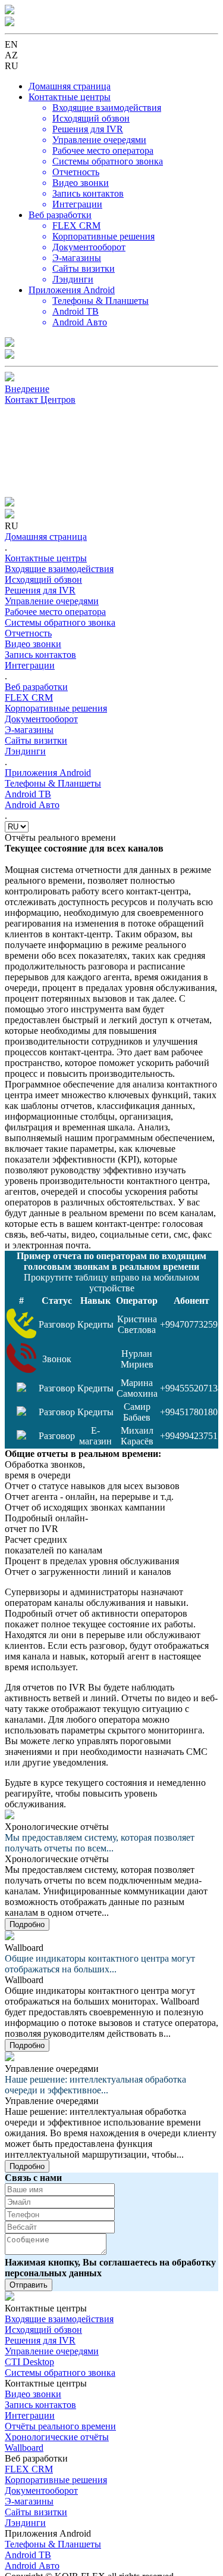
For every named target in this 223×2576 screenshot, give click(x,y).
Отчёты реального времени (60, 2426)
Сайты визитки (36, 2512)
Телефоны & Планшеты (53, 2544)
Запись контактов (40, 2405)
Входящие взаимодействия (59, 2319)
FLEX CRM (29, 2469)
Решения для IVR (40, 2340)
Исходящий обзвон (43, 2330)
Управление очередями (52, 2351)
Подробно (27, 1924)
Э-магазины (29, 2501)
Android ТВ (28, 2555)
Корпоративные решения (56, 2480)
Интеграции (30, 2415)
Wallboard (24, 2448)
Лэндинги (25, 2523)
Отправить (29, 2285)
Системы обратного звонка (60, 2373)
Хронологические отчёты (57, 2437)
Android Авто (32, 2566)
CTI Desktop (29, 2362)
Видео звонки (33, 2394)
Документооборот (41, 2490)
